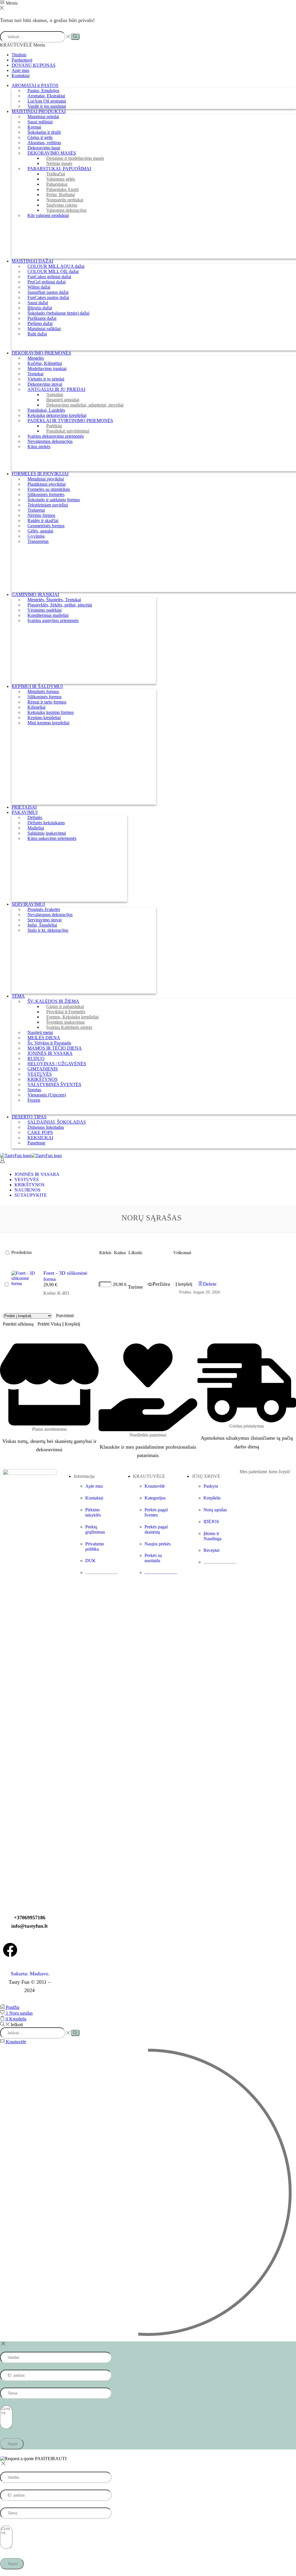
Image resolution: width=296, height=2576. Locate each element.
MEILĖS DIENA (44, 1038)
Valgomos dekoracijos (66, 210)
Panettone (36, 1143)
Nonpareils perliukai (65, 200)
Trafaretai (36, 510)
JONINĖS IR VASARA (50, 1053)
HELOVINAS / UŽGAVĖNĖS (57, 1064)
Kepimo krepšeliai (44, 718)
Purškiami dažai (42, 318)
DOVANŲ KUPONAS (34, 65)
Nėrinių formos (41, 515)
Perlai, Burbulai (61, 195)
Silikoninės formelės (46, 494)
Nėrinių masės (59, 163)
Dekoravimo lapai (44, 148)
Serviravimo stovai (45, 920)
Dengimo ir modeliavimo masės (75, 158)
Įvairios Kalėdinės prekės (69, 1027)
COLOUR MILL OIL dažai (53, 271)
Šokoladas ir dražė (44, 132)
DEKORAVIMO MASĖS (52, 153)
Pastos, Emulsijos (43, 91)
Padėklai (54, 426)
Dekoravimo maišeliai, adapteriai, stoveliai (85, 405)
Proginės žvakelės (44, 909)
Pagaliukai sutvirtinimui (68, 431)
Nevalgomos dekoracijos (50, 441)
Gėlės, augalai (40, 531)
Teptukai (35, 374)
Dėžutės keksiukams (46, 823)
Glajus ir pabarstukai (65, 1006)
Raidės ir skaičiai (43, 520)
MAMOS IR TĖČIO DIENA (55, 1048)
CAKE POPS (40, 1132)
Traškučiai (56, 174)
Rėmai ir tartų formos (47, 702)
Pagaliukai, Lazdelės (46, 410)
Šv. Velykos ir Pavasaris (49, 1043)
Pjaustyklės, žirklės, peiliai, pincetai (60, 605)
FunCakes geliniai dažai (49, 277)
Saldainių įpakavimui (47, 833)
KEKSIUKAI (40, 1138)
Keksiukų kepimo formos (51, 712)
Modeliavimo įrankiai (47, 369)
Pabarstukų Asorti (62, 189)
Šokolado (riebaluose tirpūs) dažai (58, 313)
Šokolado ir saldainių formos (54, 500)
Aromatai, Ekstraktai (46, 96)
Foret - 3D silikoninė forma (65, 1276)
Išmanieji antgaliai (63, 400)
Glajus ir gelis (40, 137)
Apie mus (20, 70)
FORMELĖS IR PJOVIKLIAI (40, 474)
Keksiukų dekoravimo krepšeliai (57, 415)
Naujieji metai (40, 1032)
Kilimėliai (36, 707)
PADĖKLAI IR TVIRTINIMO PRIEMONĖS (70, 421)
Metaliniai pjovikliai (46, 479)
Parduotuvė (22, 60)
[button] (184, 1284)
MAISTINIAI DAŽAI (32, 261)
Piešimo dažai (40, 323)
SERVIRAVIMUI (28, 904)
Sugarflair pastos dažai (48, 292)
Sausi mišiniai (40, 122)
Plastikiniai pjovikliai (47, 484)
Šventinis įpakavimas (65, 1022)
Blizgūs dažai (40, 308)
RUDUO (36, 1058)
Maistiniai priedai (43, 117)
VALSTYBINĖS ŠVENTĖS (54, 1084)
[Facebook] (10, 1950)
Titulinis (19, 55)
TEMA (18, 996)
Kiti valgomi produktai (48, 215)
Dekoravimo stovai (45, 384)
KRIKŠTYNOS (42, 1079)
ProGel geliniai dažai (47, 282)
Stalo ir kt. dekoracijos (48, 930)
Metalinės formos (43, 692)
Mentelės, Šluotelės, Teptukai (54, 600)
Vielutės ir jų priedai (46, 379)
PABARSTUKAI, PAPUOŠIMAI (59, 169)
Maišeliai (36, 828)
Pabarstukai (57, 184)
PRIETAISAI (24, 807)
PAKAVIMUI (25, 812)
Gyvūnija (36, 536)
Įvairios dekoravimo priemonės (56, 436)
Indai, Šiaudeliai (42, 925)
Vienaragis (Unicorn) (47, 1095)
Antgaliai (55, 395)
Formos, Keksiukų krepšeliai (72, 1017)
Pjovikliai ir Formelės (66, 1012)
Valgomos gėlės (61, 179)
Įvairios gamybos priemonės (53, 620)
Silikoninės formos (45, 697)
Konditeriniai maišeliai (48, 615)
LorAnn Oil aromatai (47, 101)
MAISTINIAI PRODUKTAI (39, 111)
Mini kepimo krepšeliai (48, 723)
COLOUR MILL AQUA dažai (56, 266)
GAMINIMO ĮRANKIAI (35, 594)
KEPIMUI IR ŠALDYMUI (37, 686)
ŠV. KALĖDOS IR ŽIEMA (53, 1001)
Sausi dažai (38, 303)
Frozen (34, 1100)
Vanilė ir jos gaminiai (47, 106)
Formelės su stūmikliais (49, 489)
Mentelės (36, 358)
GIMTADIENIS (43, 1069)
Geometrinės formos (46, 526)
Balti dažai (37, 334)
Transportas (38, 541)
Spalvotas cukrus (62, 205)
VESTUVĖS (40, 1074)
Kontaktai (21, 76)
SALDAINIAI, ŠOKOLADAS (57, 1122)
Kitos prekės (39, 447)
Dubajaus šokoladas (46, 1127)
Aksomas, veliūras (44, 143)
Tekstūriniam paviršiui (48, 505)
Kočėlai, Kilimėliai (45, 363)
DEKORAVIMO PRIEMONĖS (41, 353)
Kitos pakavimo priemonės (52, 838)
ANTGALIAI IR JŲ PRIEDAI (56, 389)
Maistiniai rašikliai (44, 329)
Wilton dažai (39, 287)
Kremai (34, 127)
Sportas (34, 1090)
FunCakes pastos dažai (48, 297)
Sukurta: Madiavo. (29, 1974)
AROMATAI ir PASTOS (35, 85)
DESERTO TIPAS (29, 1117)
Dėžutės (35, 817)
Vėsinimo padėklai (45, 610)
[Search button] (75, 37)
